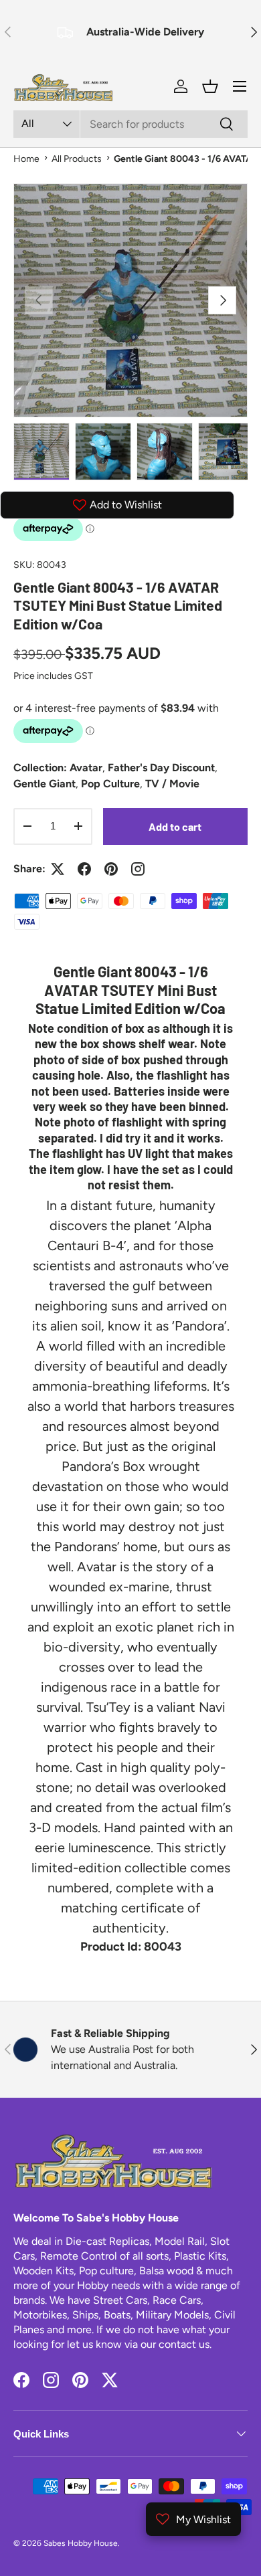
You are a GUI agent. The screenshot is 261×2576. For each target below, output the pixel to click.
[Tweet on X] (58, 869)
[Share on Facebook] (84, 869)
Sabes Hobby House (81, 2543)
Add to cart (175, 826)
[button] (210, 86)
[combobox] (130, 124)
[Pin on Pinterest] (111, 869)
